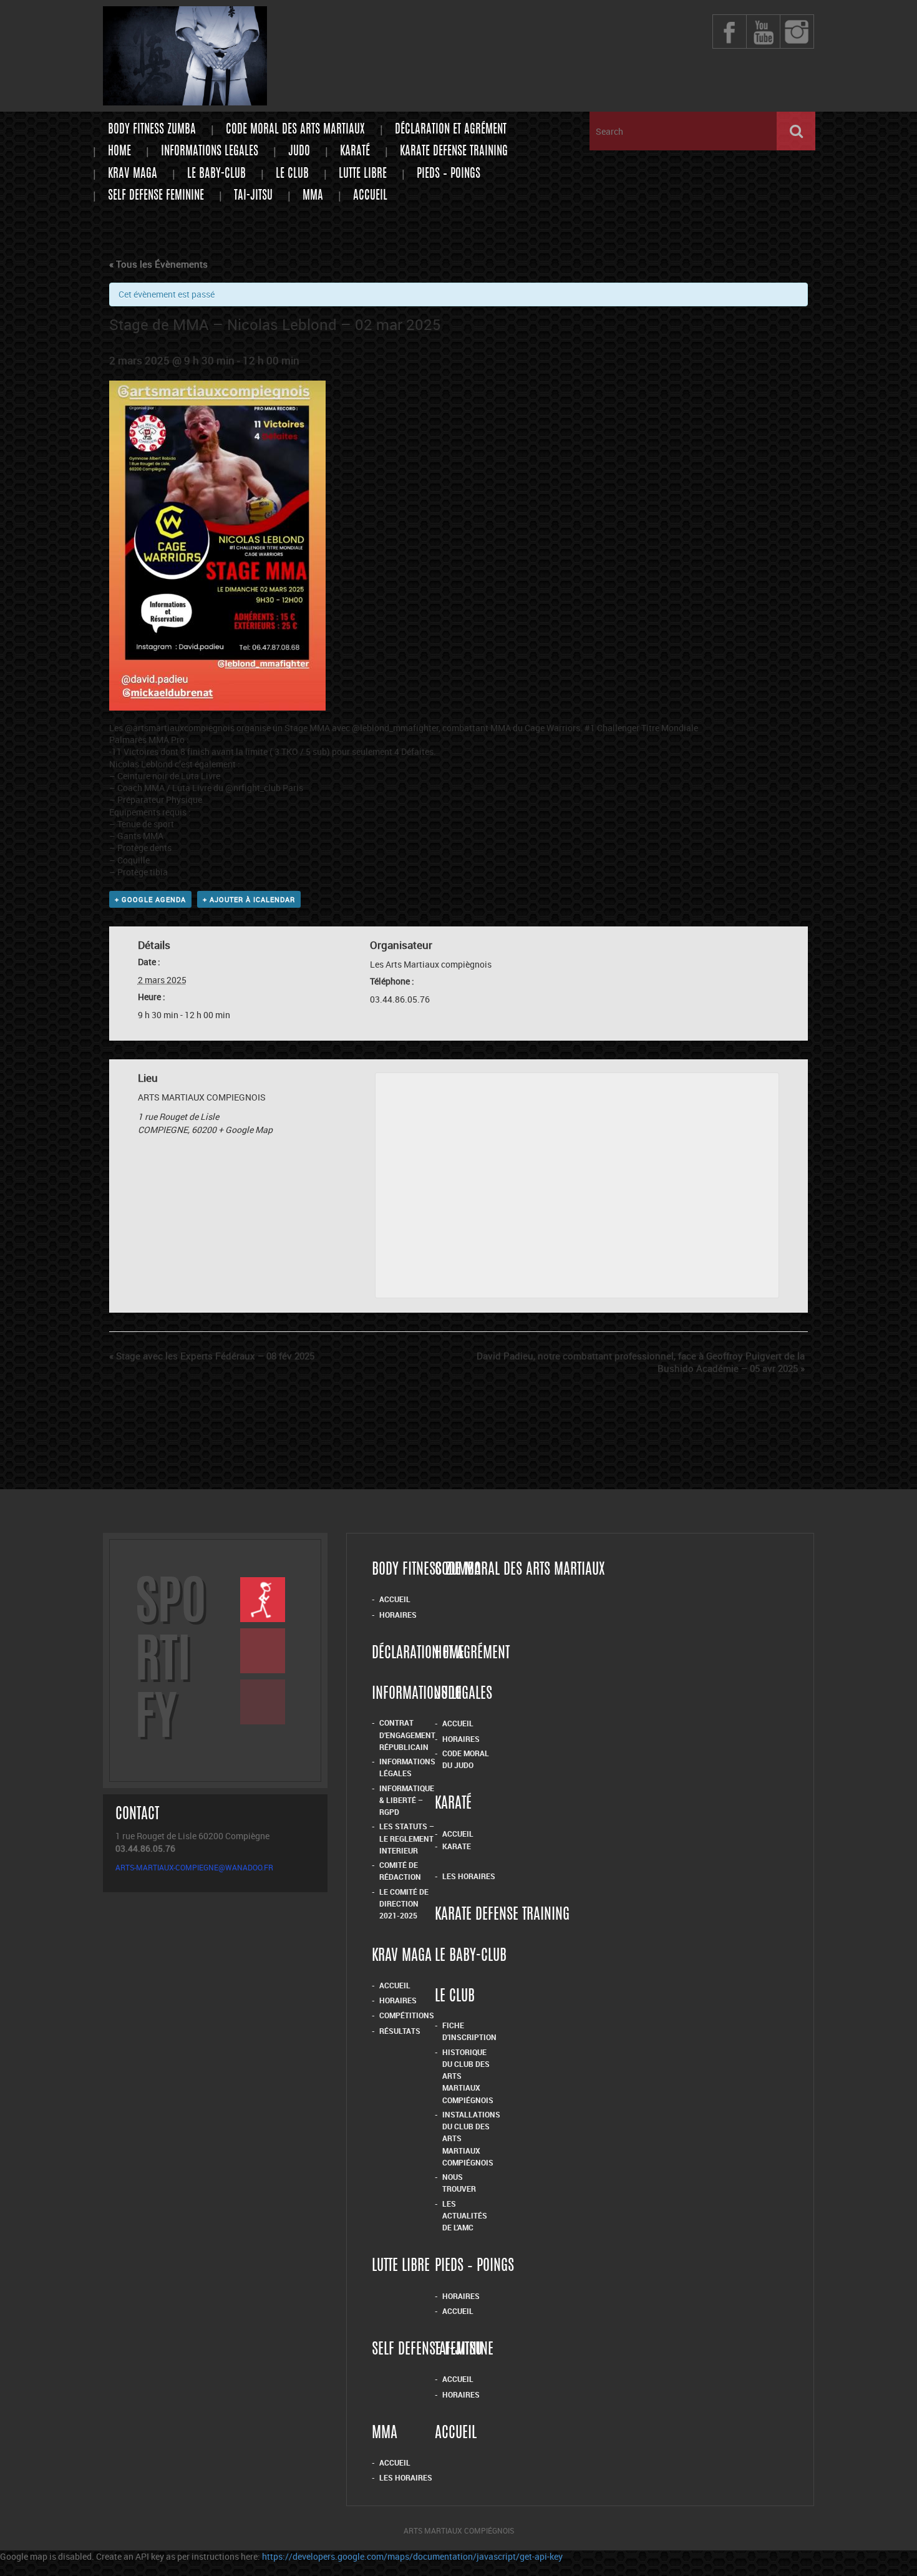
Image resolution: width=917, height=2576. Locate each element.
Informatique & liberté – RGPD (407, 1800)
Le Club (292, 174)
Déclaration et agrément (451, 130)
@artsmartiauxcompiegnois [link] (180, 728)
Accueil (370, 196)
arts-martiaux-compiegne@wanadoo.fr (194, 1867)
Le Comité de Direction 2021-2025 (404, 1904)
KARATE (457, 1846)
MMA (313, 196)
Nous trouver (459, 2183)
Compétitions (407, 2015)
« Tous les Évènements (158, 264)
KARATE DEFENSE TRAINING (454, 152)
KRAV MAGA (133, 174)
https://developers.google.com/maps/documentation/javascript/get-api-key (412, 2556)
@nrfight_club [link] (253, 788)
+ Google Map (245, 1130)
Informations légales (407, 1767)
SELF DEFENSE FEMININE (156, 196)
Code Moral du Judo (466, 1759)
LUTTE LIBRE (363, 174)
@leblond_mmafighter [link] (395, 728)
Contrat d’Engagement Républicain (407, 1735)
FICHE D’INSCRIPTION (469, 2031)
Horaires (398, 1615)
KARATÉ (355, 152)
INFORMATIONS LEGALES (210, 152)
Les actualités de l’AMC (465, 2216)
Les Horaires (469, 1876)
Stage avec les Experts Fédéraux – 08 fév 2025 (212, 1356)
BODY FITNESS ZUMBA (152, 130)
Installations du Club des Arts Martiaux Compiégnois (471, 2138)
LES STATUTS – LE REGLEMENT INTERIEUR (407, 1838)
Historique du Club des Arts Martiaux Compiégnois (468, 2076)
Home (119, 152)
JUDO (299, 152)
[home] (185, 100)
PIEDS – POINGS (449, 174)
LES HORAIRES (406, 2477)
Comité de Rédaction (400, 1871)
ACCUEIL (395, 2462)
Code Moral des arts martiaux (295, 130)
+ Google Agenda (150, 899)
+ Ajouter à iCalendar (249, 899)
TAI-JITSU (253, 196)
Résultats (400, 2031)
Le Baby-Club (216, 174)
